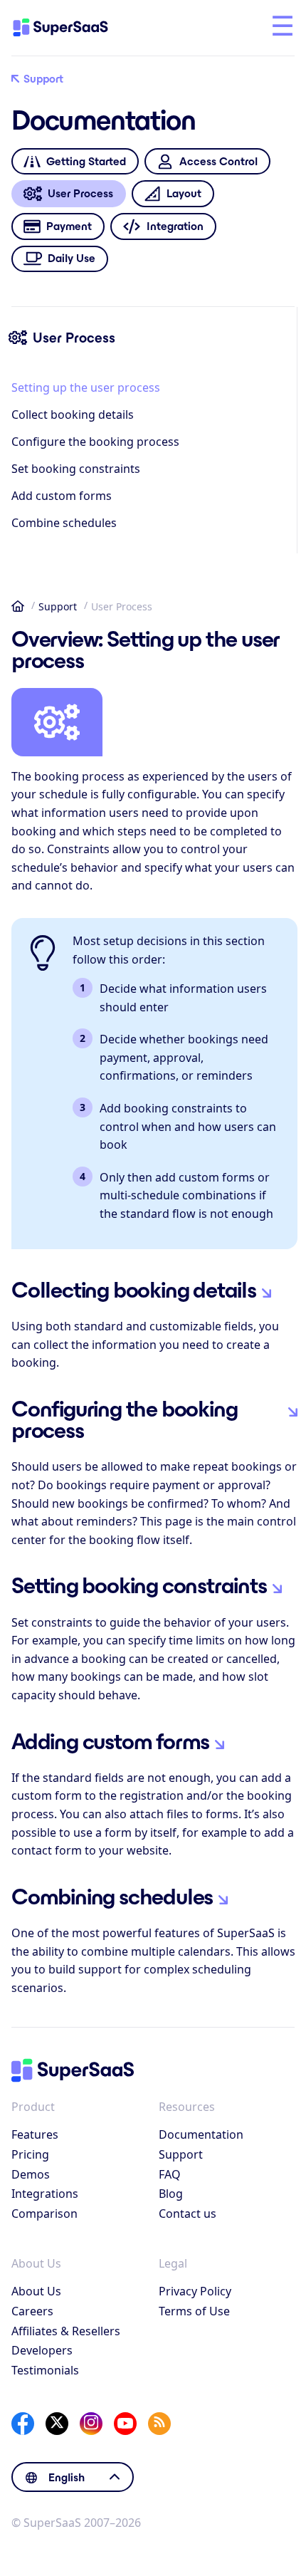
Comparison (44, 2213)
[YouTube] (125, 2424)
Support (43, 79)
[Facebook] (23, 2424)
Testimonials (45, 2370)
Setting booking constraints (139, 1585)
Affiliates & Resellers (66, 2331)
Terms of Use (194, 2311)
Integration (175, 226)
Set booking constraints (76, 469)
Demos (31, 2174)
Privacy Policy (195, 2291)
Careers (32, 2311)
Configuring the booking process (124, 1419)
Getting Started (86, 161)
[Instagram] (91, 2424)
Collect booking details (73, 414)
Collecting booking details (134, 1290)
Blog (171, 2194)
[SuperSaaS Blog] (159, 2424)
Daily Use (72, 258)
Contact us (188, 2213)
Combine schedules (64, 523)
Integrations (45, 2194)
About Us (36, 2291)
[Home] (73, 28)
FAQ (170, 2174)
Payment (69, 226)
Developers (42, 2350)
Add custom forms (62, 496)
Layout (184, 193)
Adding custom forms (110, 1741)
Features (35, 2134)
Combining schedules (112, 1897)
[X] (57, 2424)
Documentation (201, 2134)
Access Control (218, 161)
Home (18, 606)
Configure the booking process (95, 442)
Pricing (30, 2154)
